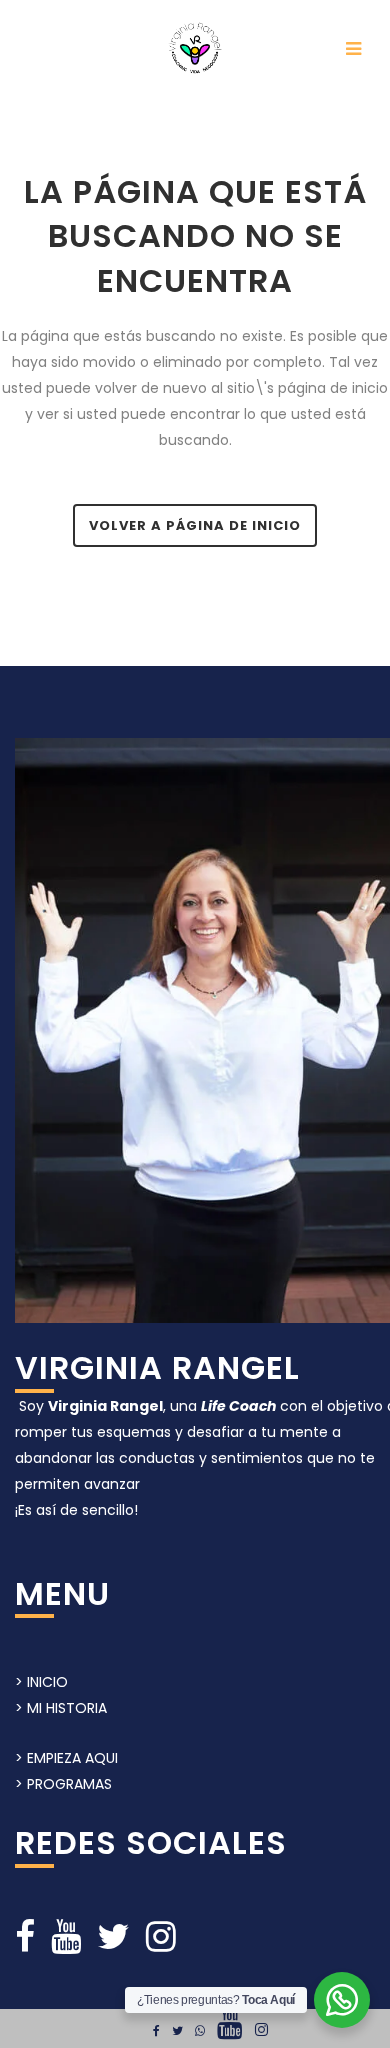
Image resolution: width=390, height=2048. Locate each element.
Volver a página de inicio (195, 525)
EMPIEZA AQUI (72, 1758)
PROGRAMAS (67, 1784)
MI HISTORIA (67, 1708)
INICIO (47, 1682)
